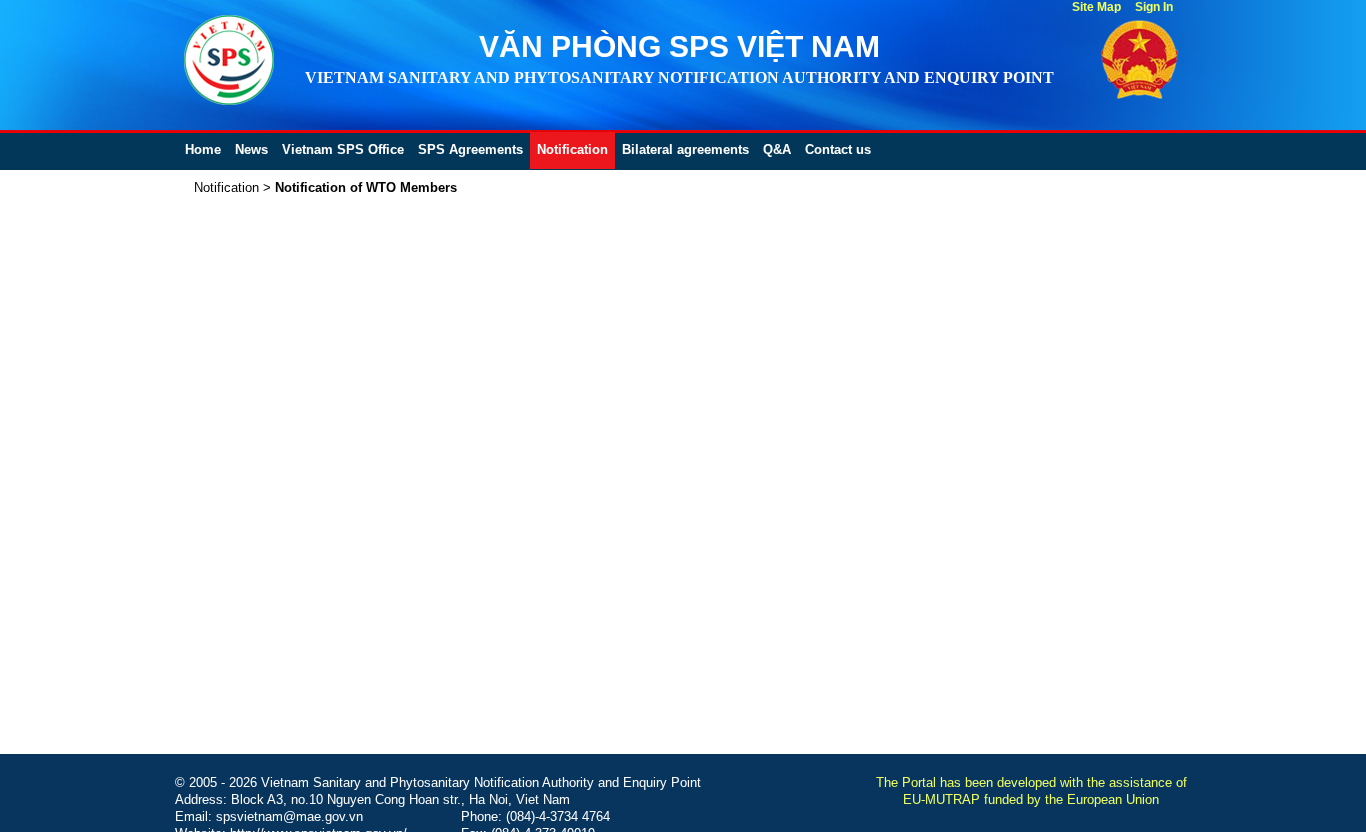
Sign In (1154, 7)
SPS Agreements (470, 149)
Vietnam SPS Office (343, 149)
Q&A (777, 149)
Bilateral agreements (685, 149)
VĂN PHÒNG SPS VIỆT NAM (679, 46)
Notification (572, 149)
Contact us (838, 149)
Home (203, 149)
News (251, 149)
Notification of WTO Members (366, 187)
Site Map (1096, 7)
